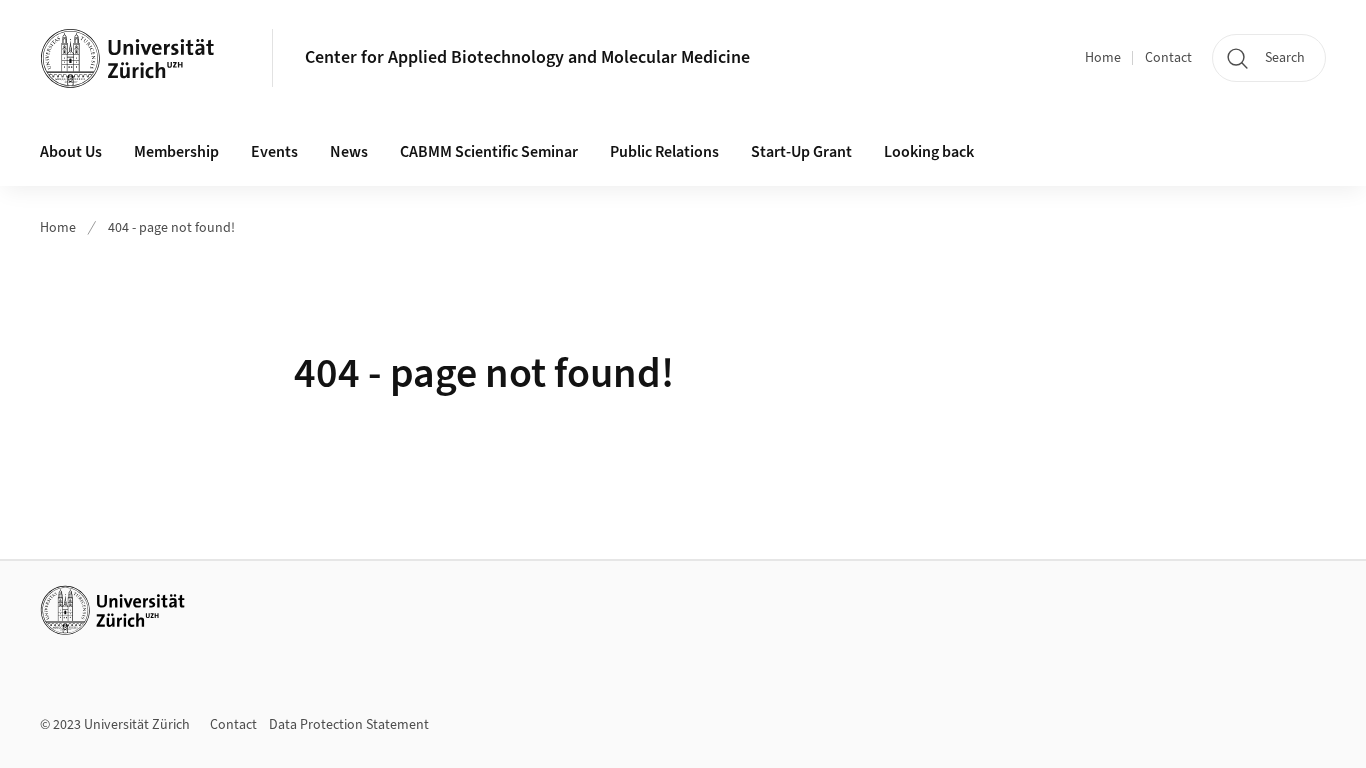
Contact (1168, 58)
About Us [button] (71, 152)
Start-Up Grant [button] (801, 152)
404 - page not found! (171, 228)
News (349, 152)
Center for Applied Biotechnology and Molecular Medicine (527, 57)
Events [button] (274, 152)
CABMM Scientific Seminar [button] (489, 152)
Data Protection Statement (349, 725)
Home (1103, 58)
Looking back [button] (929, 152)
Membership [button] (176, 152)
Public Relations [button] (664, 152)
